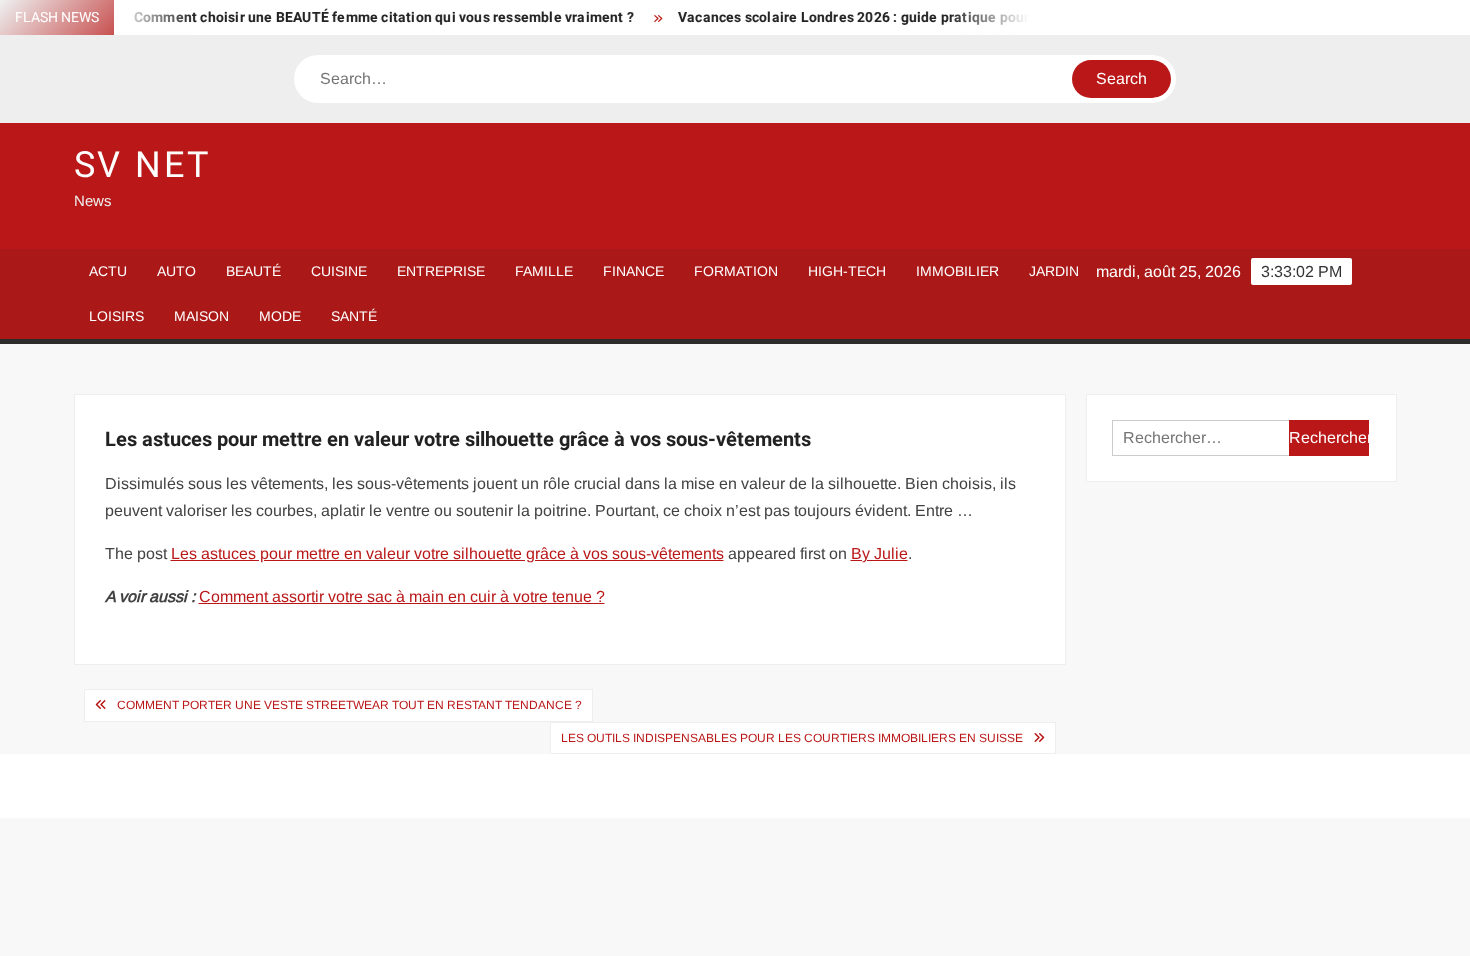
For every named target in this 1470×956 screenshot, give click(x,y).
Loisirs (116, 316)
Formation (736, 271)
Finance (633, 271)
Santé (354, 316)
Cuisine (339, 271)
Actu (108, 271)
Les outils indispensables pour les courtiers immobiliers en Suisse (792, 738)
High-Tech (847, 271)
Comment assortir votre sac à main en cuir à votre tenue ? (402, 596)
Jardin (1054, 271)
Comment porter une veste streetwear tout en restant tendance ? (349, 705)
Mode (280, 316)
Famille (544, 271)
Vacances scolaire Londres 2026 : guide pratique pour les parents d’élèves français (933, 17)
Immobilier (957, 271)
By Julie (879, 553)
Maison (201, 316)
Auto (176, 271)
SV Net (142, 165)
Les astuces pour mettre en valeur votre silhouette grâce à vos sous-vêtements (447, 553)
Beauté (253, 271)
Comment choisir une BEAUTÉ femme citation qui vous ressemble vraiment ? (368, 17)
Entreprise (441, 271)
